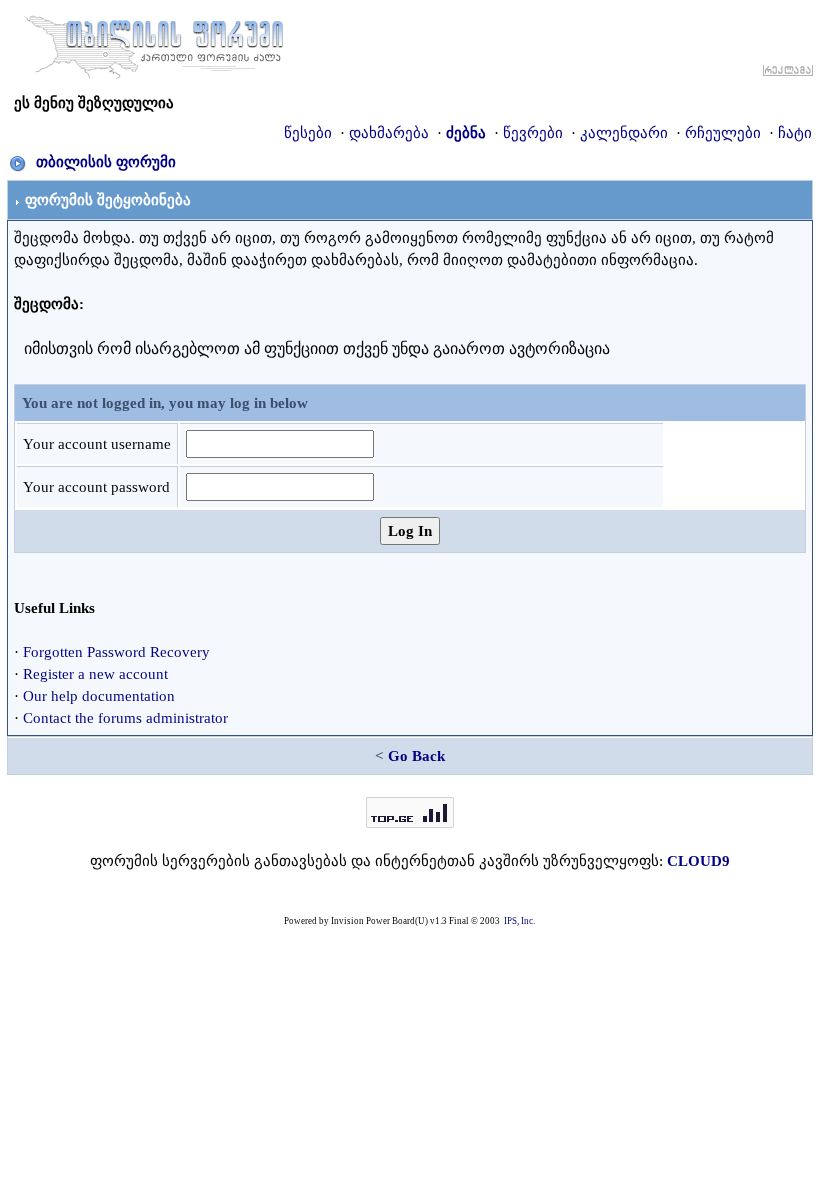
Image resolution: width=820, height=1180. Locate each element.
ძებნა (466, 133)
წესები (308, 133)
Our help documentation (99, 696)
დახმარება (389, 133)
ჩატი (795, 133)
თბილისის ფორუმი (106, 162)
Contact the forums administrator (125, 718)
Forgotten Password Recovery (116, 652)
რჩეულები (723, 133)
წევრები (533, 133)
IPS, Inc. (519, 921)
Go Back (416, 756)
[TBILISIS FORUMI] (154, 43)
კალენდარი (624, 133)
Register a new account (95, 674)
